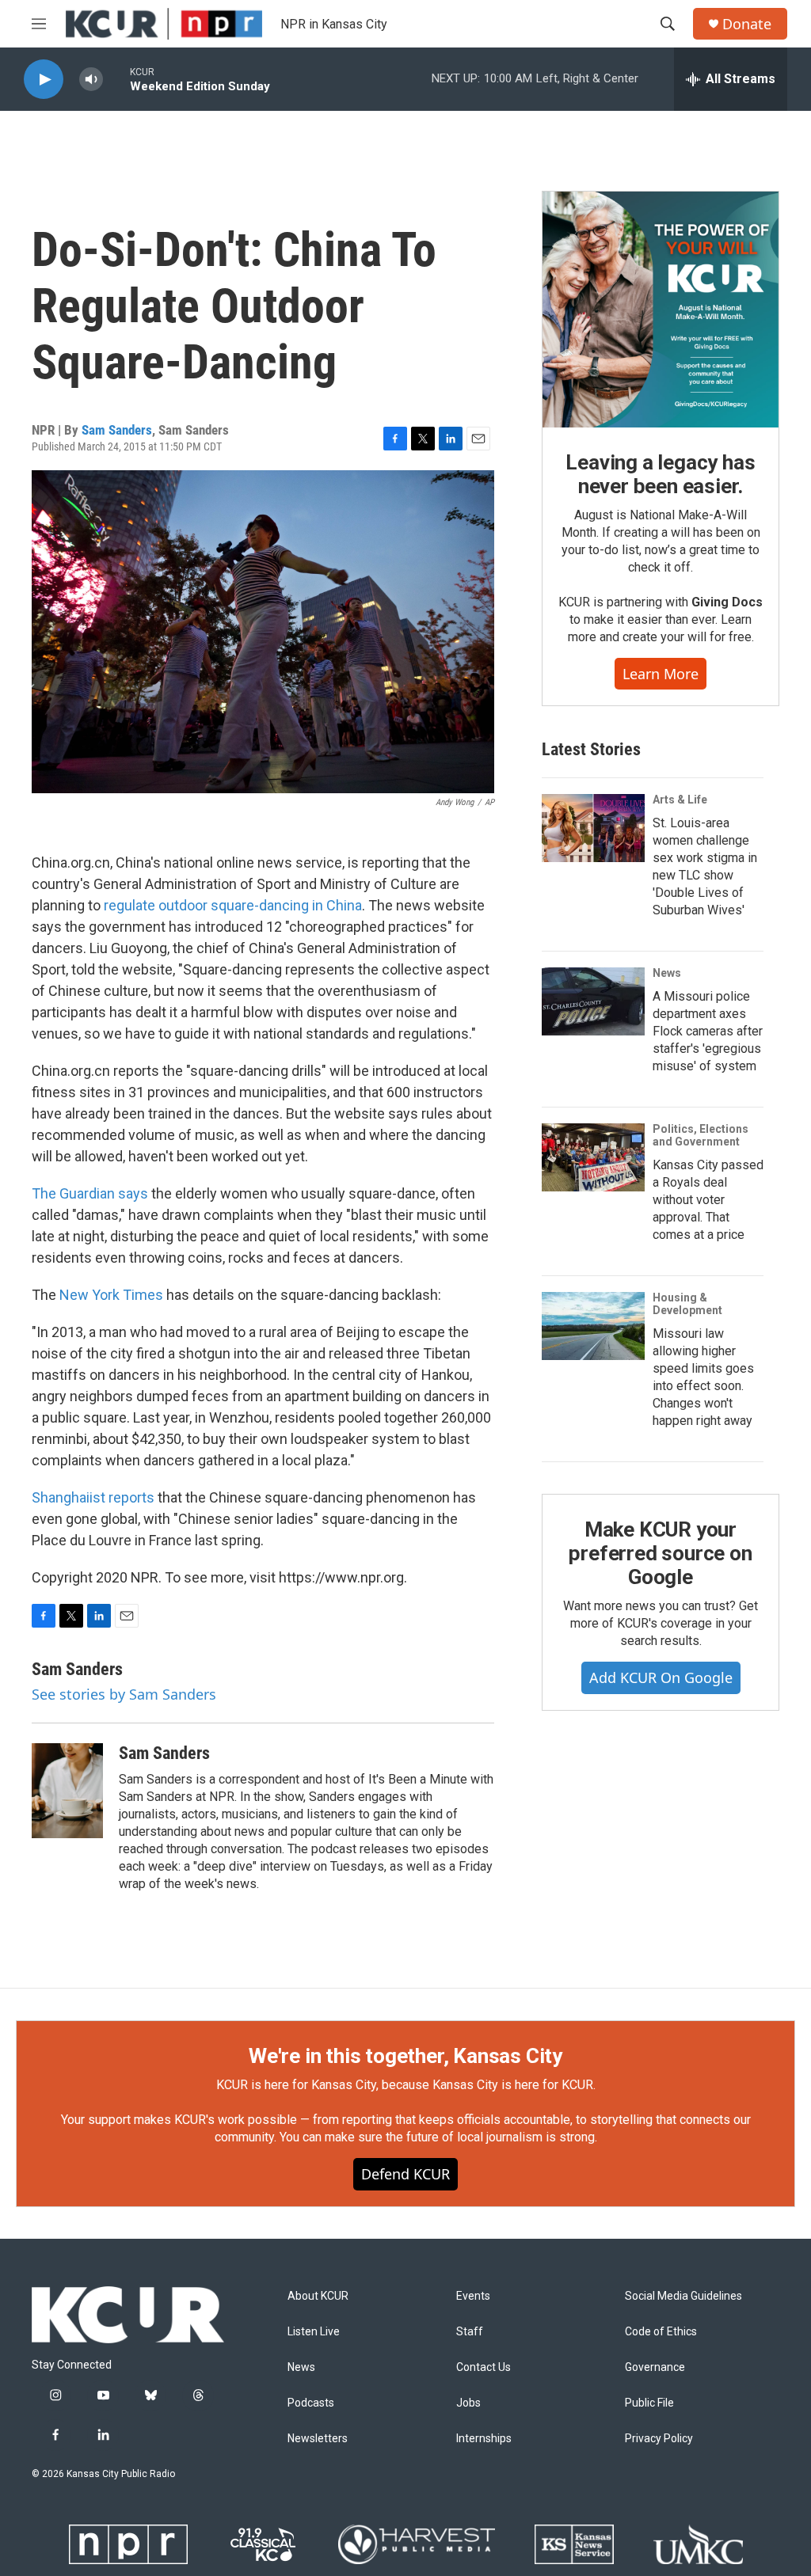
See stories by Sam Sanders (124, 1694)
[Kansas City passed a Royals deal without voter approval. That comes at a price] (593, 1157)
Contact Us (484, 2367)
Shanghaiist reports (93, 1497)
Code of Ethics (661, 2332)
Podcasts (311, 2403)
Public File (649, 2403)
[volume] (91, 80)
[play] (44, 80)
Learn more (661, 674)
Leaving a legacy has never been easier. (660, 474)
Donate (747, 24)
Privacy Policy (659, 2439)
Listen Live (314, 2332)
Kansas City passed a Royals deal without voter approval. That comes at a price (708, 1200)
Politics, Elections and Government (701, 1135)
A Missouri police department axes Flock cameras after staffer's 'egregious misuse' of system (708, 1031)
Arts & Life (680, 800)
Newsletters (318, 2439)
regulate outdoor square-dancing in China (233, 905)
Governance (655, 2367)
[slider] (116, 79)
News (667, 973)
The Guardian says (90, 1193)
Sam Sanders (117, 430)
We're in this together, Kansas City (405, 2056)
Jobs (468, 2403)
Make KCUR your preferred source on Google (660, 1553)
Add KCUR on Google (661, 1677)
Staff (470, 2332)
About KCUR (318, 2296)
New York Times (111, 1295)
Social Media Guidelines (683, 2296)
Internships (484, 2439)
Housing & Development (687, 1304)
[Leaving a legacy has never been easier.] (661, 310)
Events (473, 2296)
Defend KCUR (405, 2174)
